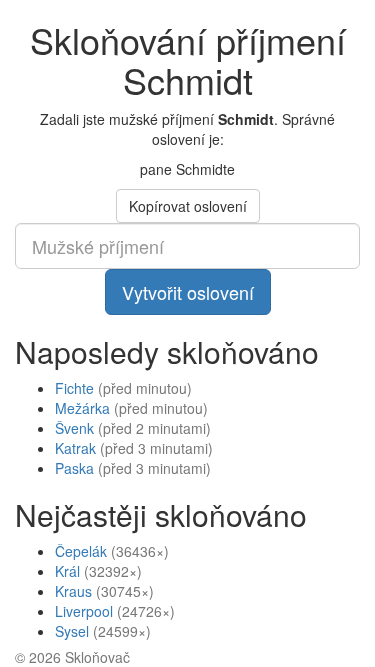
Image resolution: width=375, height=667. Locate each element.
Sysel (72, 631)
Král (67, 571)
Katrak (75, 448)
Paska (74, 468)
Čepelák (81, 551)
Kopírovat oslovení (188, 206)
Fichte (74, 388)
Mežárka (82, 408)
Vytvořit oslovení (188, 292)
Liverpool (84, 611)
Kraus (73, 591)
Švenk (74, 428)
